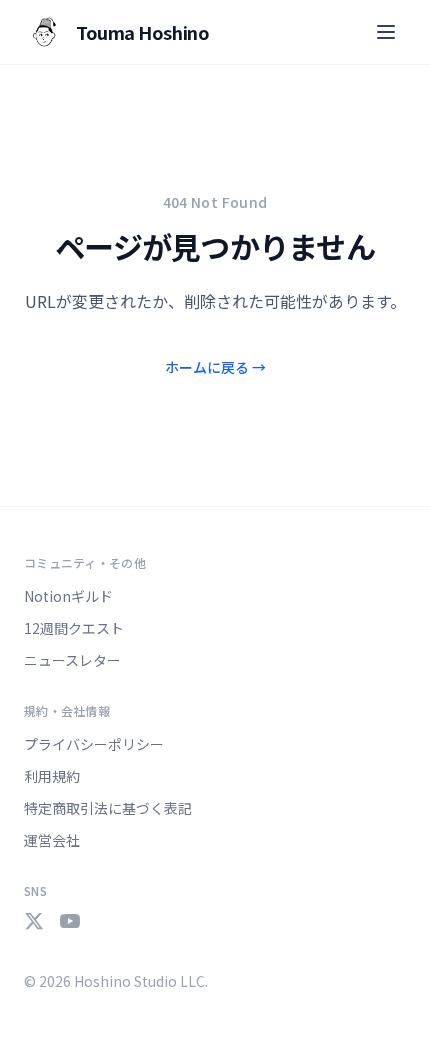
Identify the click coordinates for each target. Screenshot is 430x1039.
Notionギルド (68, 596)
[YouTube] (70, 921)
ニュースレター (72, 660)
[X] (34, 921)
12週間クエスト (74, 628)
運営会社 (52, 840)
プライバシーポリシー (94, 744)
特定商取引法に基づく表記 (108, 808)
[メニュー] (386, 32)
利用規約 (52, 776)
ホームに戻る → (215, 367)
